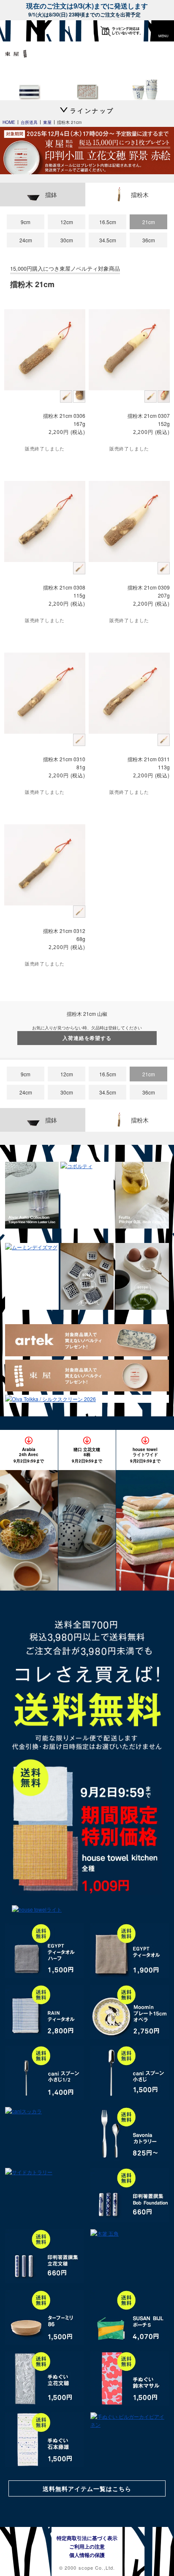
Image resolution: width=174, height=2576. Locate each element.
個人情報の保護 (87, 2555)
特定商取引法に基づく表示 (87, 2538)
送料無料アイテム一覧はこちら (87, 2488)
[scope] (23, 31)
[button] (163, 31)
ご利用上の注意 (87, 2546)
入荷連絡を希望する (87, 1038)
